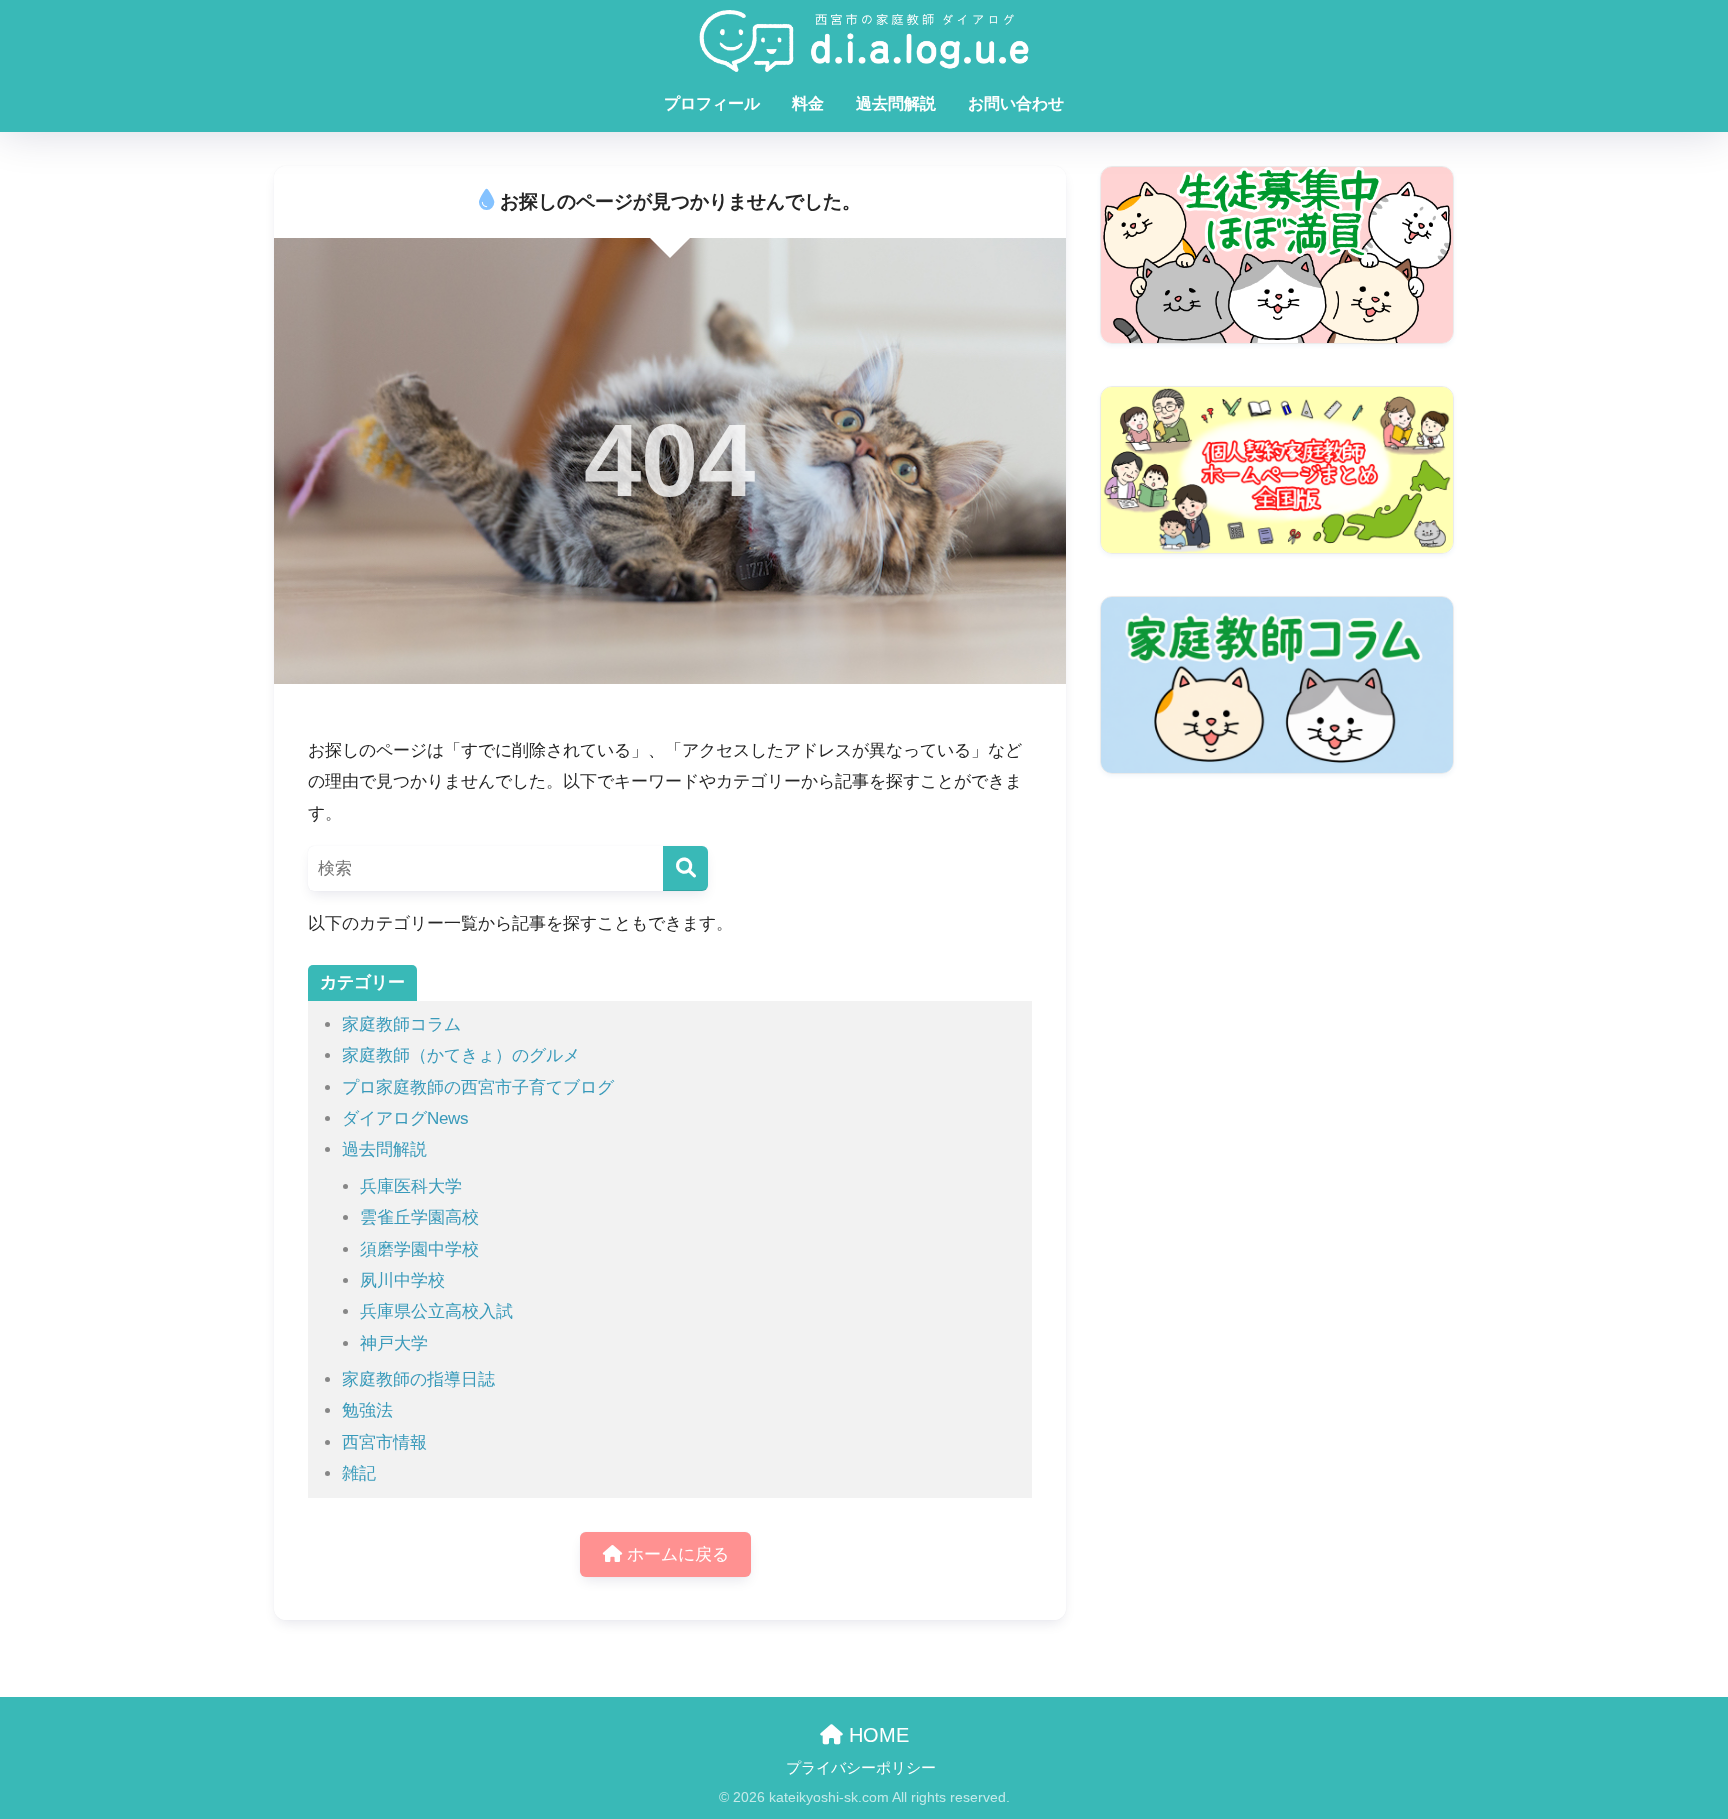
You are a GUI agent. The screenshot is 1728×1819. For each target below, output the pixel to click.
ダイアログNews (405, 1118)
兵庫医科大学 (411, 1186)
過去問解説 (896, 103)
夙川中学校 (402, 1280)
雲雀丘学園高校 (419, 1217)
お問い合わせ (1016, 103)
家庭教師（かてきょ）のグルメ (461, 1055)
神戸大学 (394, 1343)
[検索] (685, 868)
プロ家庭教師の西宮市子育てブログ (478, 1087)
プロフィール (712, 103)
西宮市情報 (384, 1442)
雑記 (359, 1473)
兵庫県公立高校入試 (436, 1311)
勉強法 (367, 1410)
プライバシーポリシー (861, 1768)
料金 (808, 103)
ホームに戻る (675, 1554)
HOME (876, 1735)
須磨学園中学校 (419, 1249)
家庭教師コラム (401, 1024)
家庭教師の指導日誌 (418, 1379)
